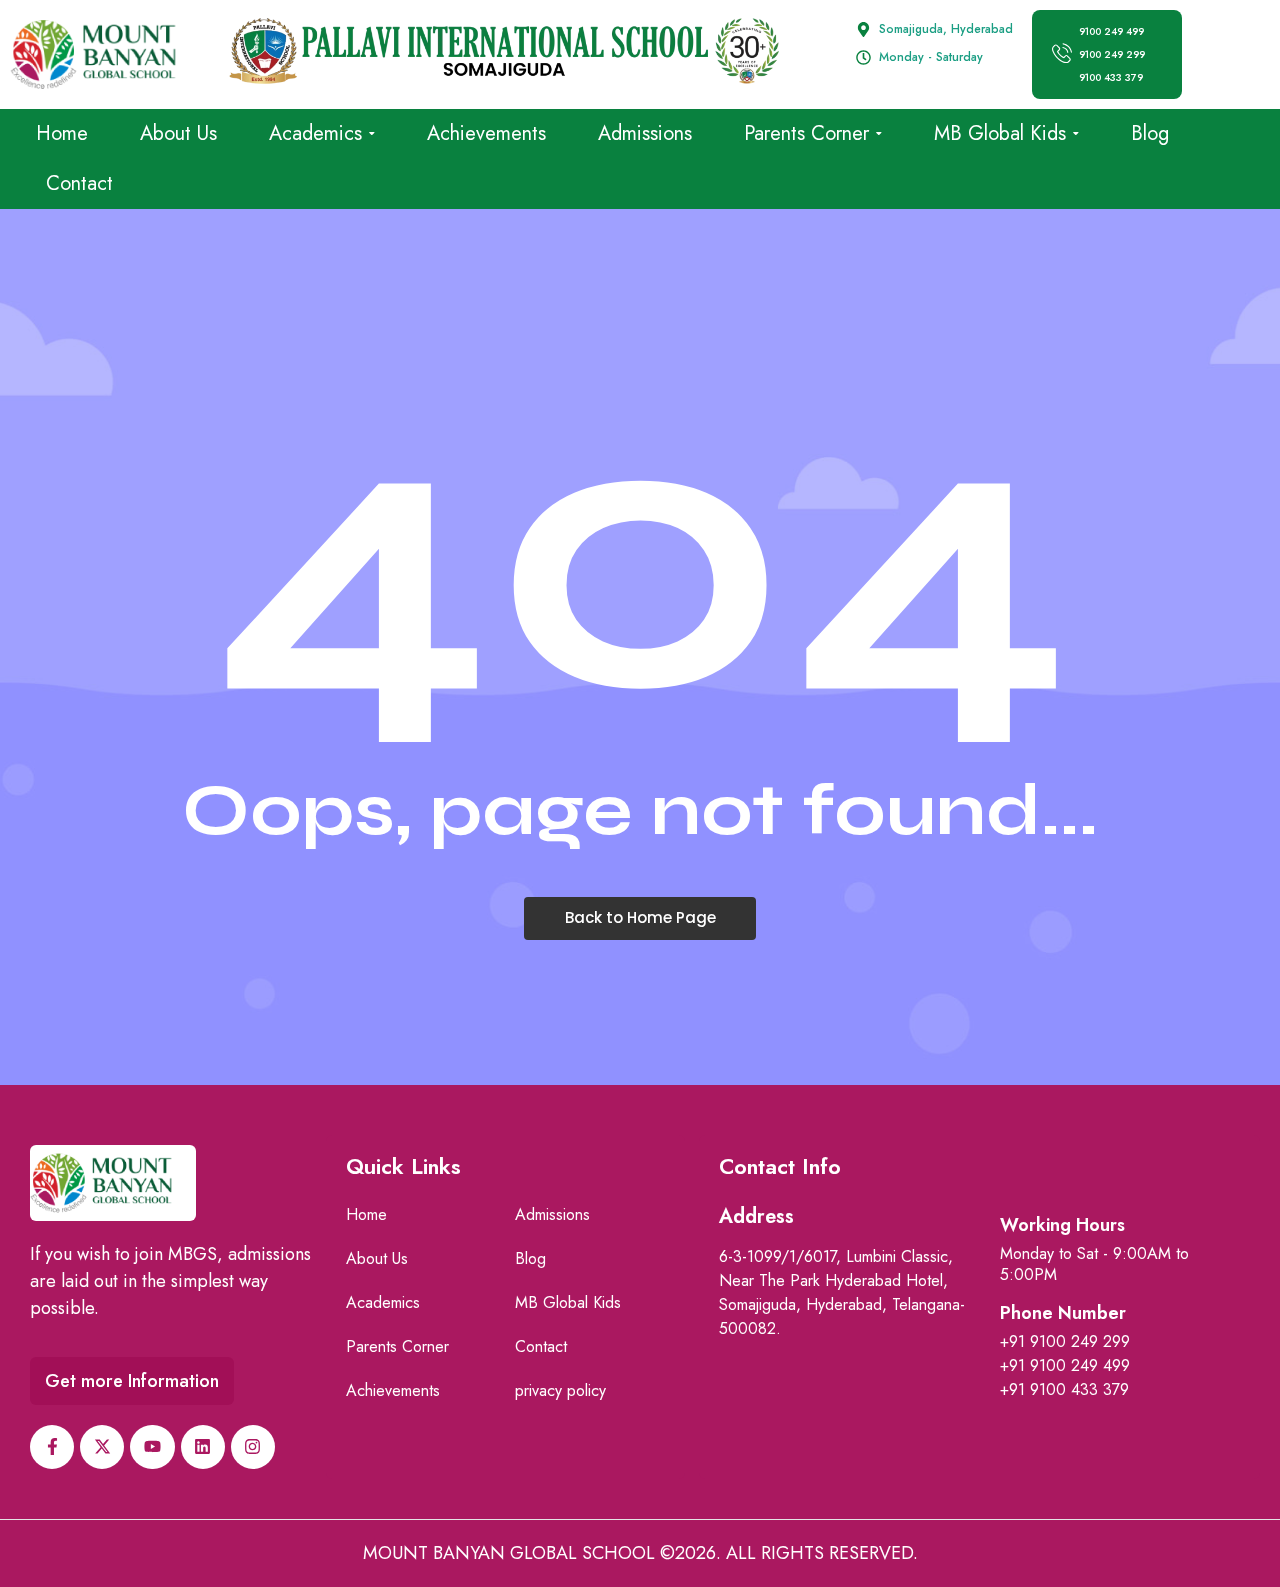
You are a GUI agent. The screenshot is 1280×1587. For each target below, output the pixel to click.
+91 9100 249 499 (1065, 1365)
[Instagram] (253, 1447)
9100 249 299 (1112, 54)
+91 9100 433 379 (1064, 1389)
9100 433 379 (1111, 77)
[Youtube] (152, 1447)
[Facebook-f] (52, 1447)
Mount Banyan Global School (509, 1553)
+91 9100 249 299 (1065, 1341)
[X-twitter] (102, 1447)
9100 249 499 (1111, 31)
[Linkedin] (203, 1447)
